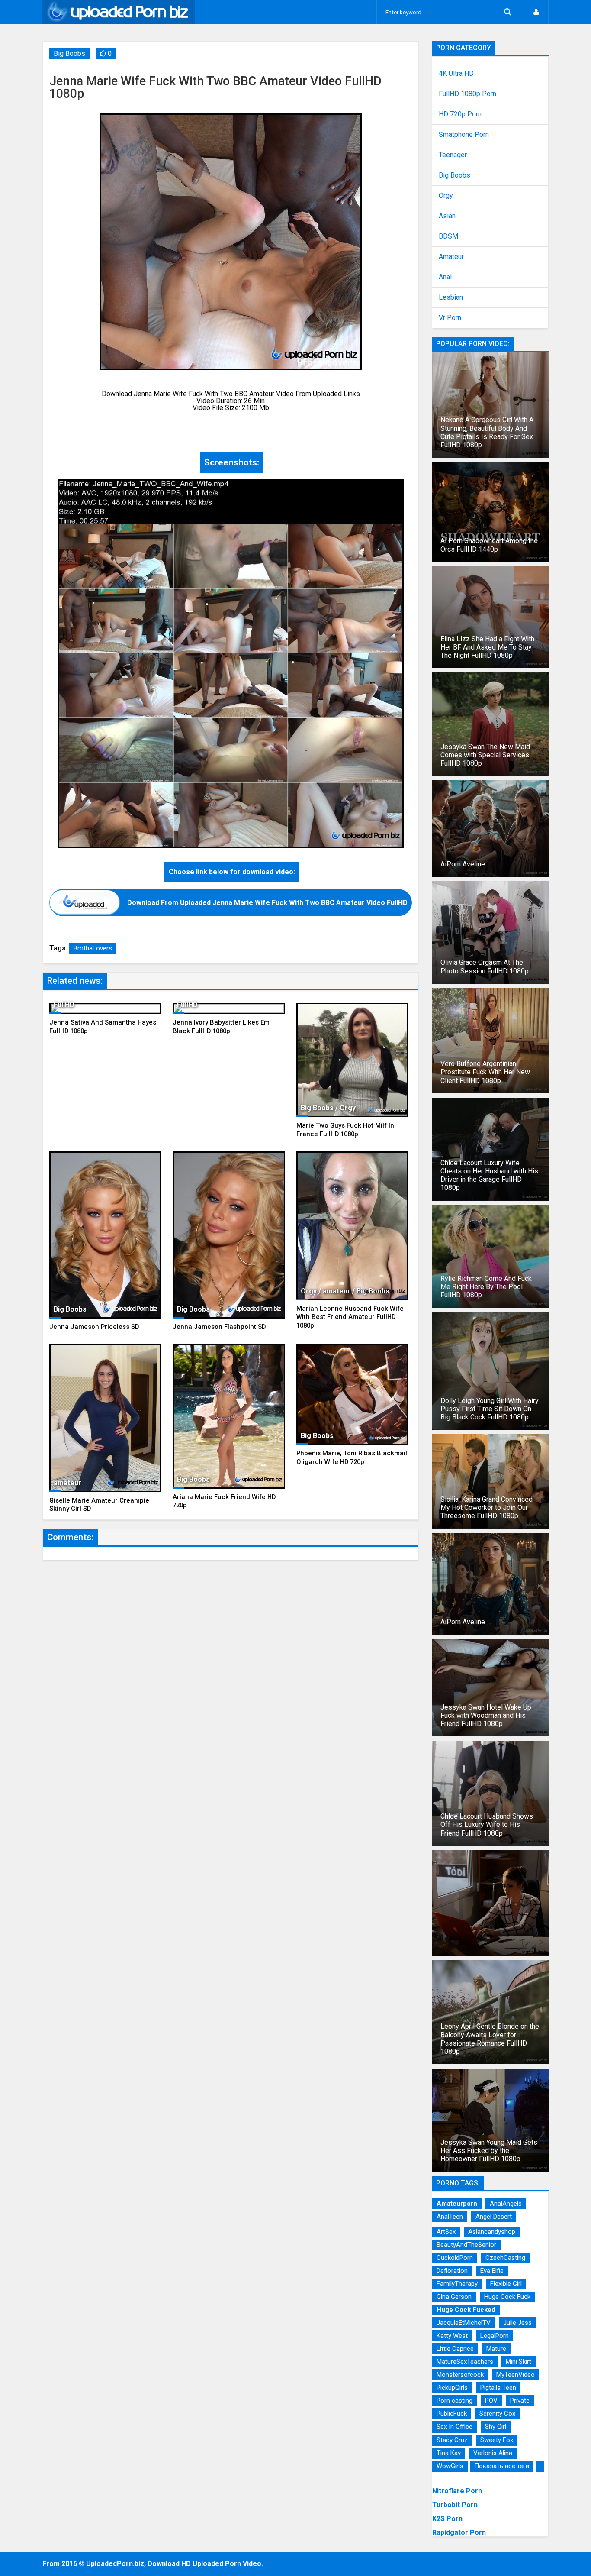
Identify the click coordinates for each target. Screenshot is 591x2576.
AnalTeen (450, 2217)
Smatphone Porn (464, 135)
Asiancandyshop (492, 2232)
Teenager (453, 155)
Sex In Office (454, 2427)
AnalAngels (506, 2204)
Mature (496, 2349)
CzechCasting (505, 2258)
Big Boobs (69, 53)
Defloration (452, 2271)
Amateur (451, 257)
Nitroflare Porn (457, 2491)
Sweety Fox (497, 2440)
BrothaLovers (93, 948)
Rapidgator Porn (459, 2532)
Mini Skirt (519, 2362)
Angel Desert (494, 2217)
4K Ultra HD (456, 74)
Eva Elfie (492, 2271)
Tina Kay (449, 2453)
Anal (445, 277)
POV (491, 2401)
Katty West (452, 2336)
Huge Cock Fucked (466, 2310)
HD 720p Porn (460, 114)
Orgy (446, 196)
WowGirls (450, 2466)
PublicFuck (452, 2414)
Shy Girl (496, 2427)
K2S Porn (447, 2519)
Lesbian (451, 297)
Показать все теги (502, 2466)
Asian (447, 216)
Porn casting (454, 2401)
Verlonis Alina (493, 2453)
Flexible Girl (506, 2284)
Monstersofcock (460, 2375)
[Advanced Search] (507, 12)
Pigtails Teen (498, 2388)
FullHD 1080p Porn (467, 94)
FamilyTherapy (457, 2284)
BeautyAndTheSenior (466, 2245)
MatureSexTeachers (465, 2362)
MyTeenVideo (516, 2375)
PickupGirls (452, 2388)
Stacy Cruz (452, 2440)
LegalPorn (495, 2336)
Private (520, 2401)
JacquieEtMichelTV (464, 2323)
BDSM (448, 236)
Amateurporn (457, 2204)
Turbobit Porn (455, 2505)
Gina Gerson (454, 2297)
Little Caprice (455, 2349)
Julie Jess (517, 2323)
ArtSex (446, 2232)
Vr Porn (450, 318)
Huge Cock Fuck (507, 2297)
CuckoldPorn (455, 2258)
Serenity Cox (497, 2414)
